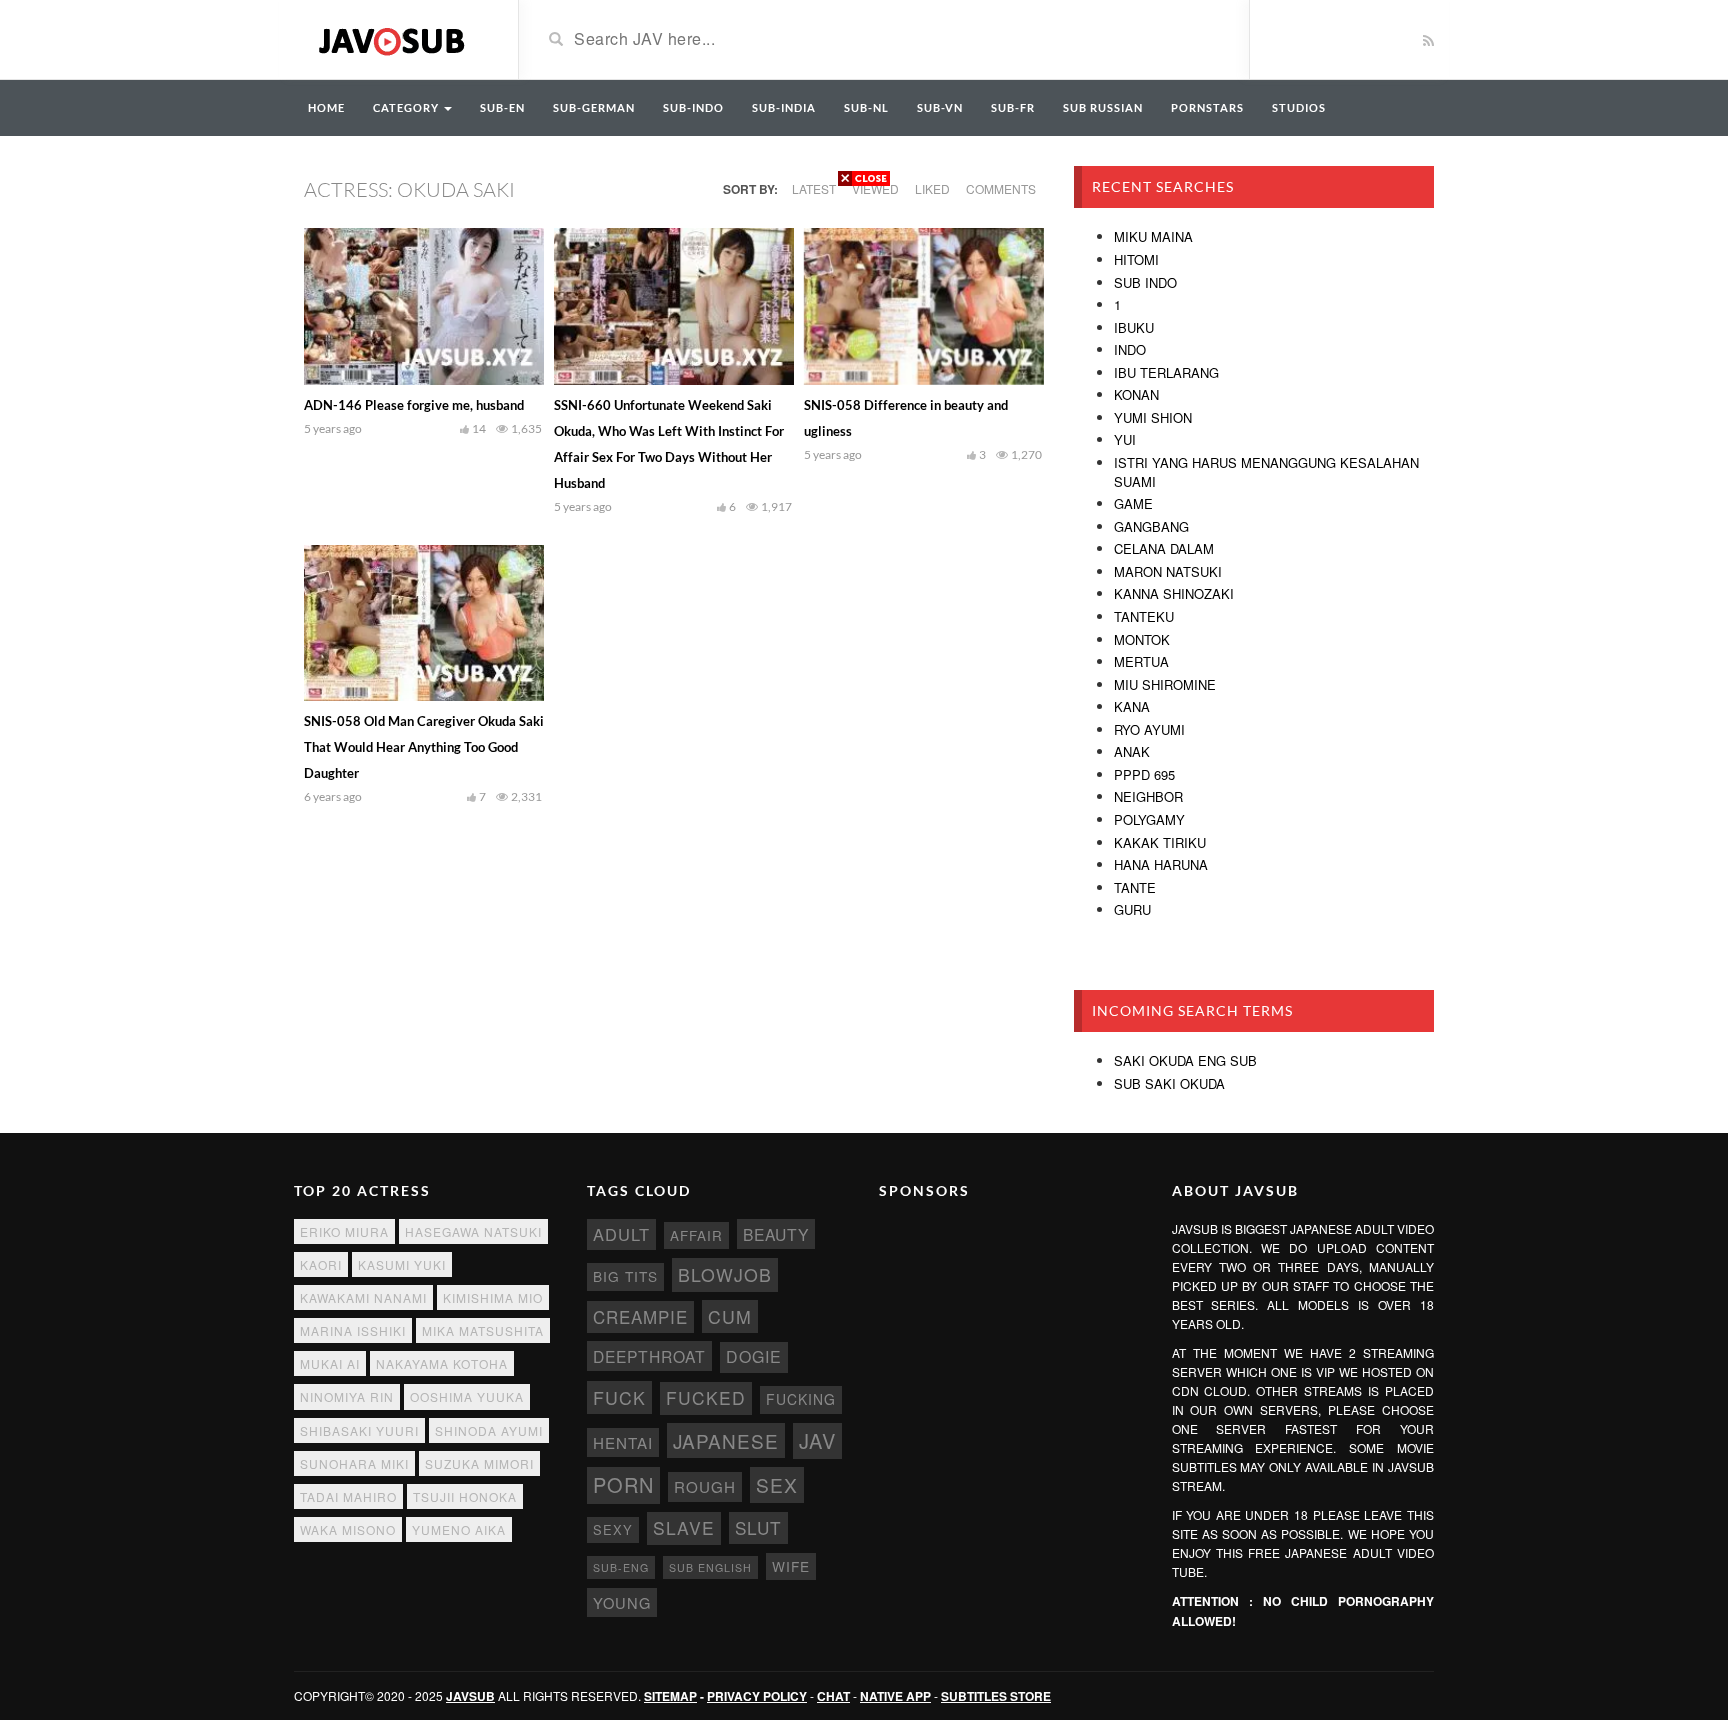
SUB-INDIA (784, 107)
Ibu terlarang (1166, 372)
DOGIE (754, 1356)
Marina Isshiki (353, 1330)
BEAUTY (776, 1234)
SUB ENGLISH (710, 1567)
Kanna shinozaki (1174, 593)
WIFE (791, 1566)
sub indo (1145, 282)
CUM (730, 1316)
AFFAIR (696, 1235)
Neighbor (1148, 796)
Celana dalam (1164, 548)
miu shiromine (1165, 684)
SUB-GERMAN (594, 107)
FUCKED (706, 1397)
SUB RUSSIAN (1103, 107)
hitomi (1136, 259)
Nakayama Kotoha (442, 1363)
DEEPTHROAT (649, 1356)
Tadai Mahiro (348, 1496)
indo (1130, 349)
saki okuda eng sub (1185, 1060)
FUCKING (801, 1399)
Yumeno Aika (459, 1529)
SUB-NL (866, 107)
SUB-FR (1013, 107)
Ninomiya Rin (347, 1396)
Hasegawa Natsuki (473, 1231)
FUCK (619, 1397)
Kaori (321, 1264)
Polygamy (1149, 819)
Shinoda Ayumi (489, 1430)
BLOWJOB (725, 1274)
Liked (932, 188)
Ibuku (1134, 327)
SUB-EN (502, 107)
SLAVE (684, 1527)
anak (1132, 751)
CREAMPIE (640, 1317)
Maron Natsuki (1168, 571)
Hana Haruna (1161, 864)
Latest (814, 188)
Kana (1132, 706)
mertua (1141, 661)
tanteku (1144, 616)
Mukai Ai (330, 1363)
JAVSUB (470, 1696)
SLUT (758, 1527)
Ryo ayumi (1149, 729)
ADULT (621, 1234)
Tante (1135, 887)
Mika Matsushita (483, 1330)
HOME (326, 107)
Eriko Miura (344, 1231)
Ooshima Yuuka (467, 1396)
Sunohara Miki (354, 1463)
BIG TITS (625, 1276)
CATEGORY (407, 107)
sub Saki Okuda (1169, 1083)
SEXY (613, 1529)
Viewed (875, 188)
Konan (1136, 394)
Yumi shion (1153, 417)
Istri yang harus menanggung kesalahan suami (1266, 472)
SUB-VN (940, 107)
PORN (623, 1484)
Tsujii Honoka (465, 1496)
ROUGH (705, 1486)
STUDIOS (1299, 107)
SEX (777, 1484)
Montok (1142, 639)
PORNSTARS (1207, 107)
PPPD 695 (1144, 774)
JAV (817, 1440)
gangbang (1151, 526)
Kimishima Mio (493, 1297)
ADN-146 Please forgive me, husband (414, 405)
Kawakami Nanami (363, 1297)
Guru (1132, 909)
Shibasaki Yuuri (359, 1430)
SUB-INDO (693, 107)
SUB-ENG (621, 1567)
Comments (1001, 188)
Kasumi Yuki (402, 1264)
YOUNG (622, 1602)
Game (1133, 503)
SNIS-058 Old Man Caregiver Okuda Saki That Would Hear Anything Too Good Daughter (424, 747)
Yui (1125, 439)
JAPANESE (726, 1440)
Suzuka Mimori (479, 1463)
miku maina (1153, 236)
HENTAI (623, 1442)
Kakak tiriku (1160, 842)
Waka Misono (348, 1529)
